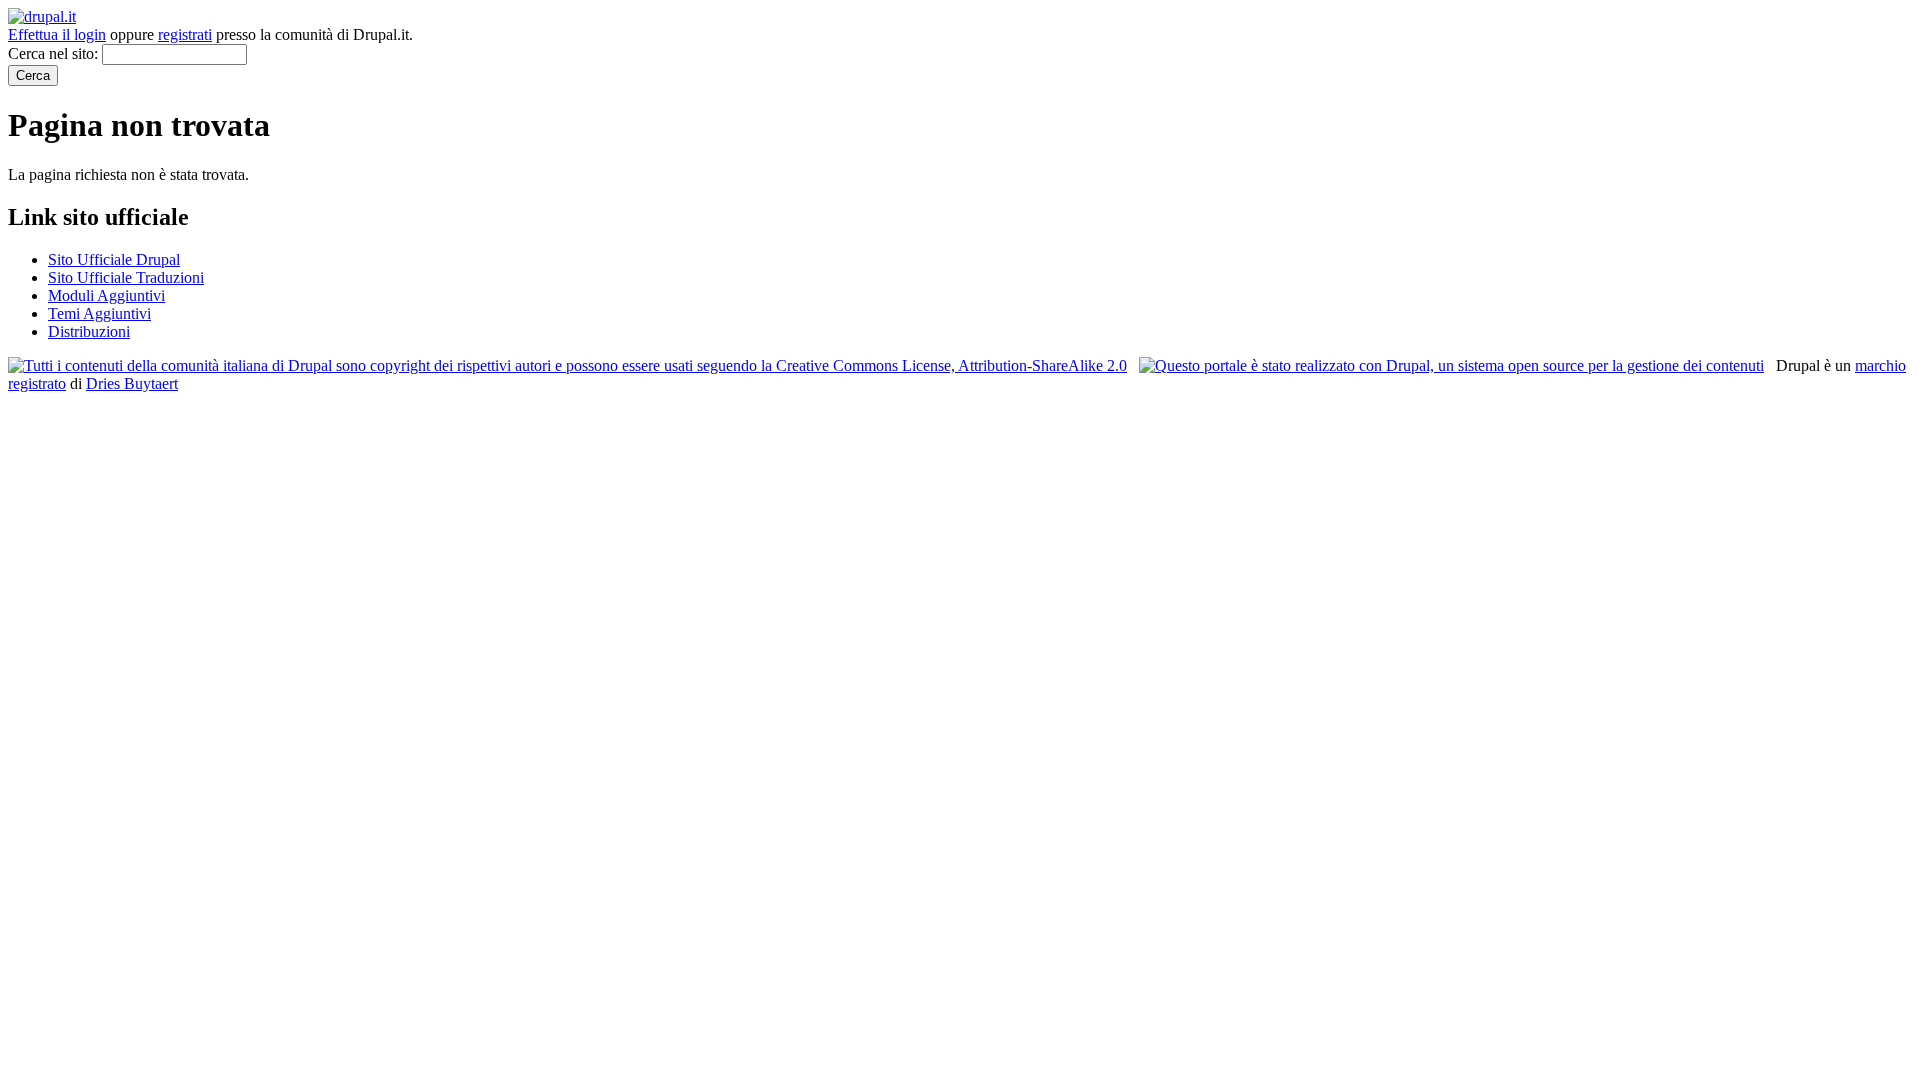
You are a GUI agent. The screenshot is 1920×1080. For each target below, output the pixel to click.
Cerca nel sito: (55, 53)
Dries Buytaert (132, 383)
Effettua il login (57, 34)
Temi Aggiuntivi (99, 313)
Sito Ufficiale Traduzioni (126, 277)
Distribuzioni (89, 331)
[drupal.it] (42, 16)
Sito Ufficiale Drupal (114, 259)
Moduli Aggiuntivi (106, 295)
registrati (185, 34)
